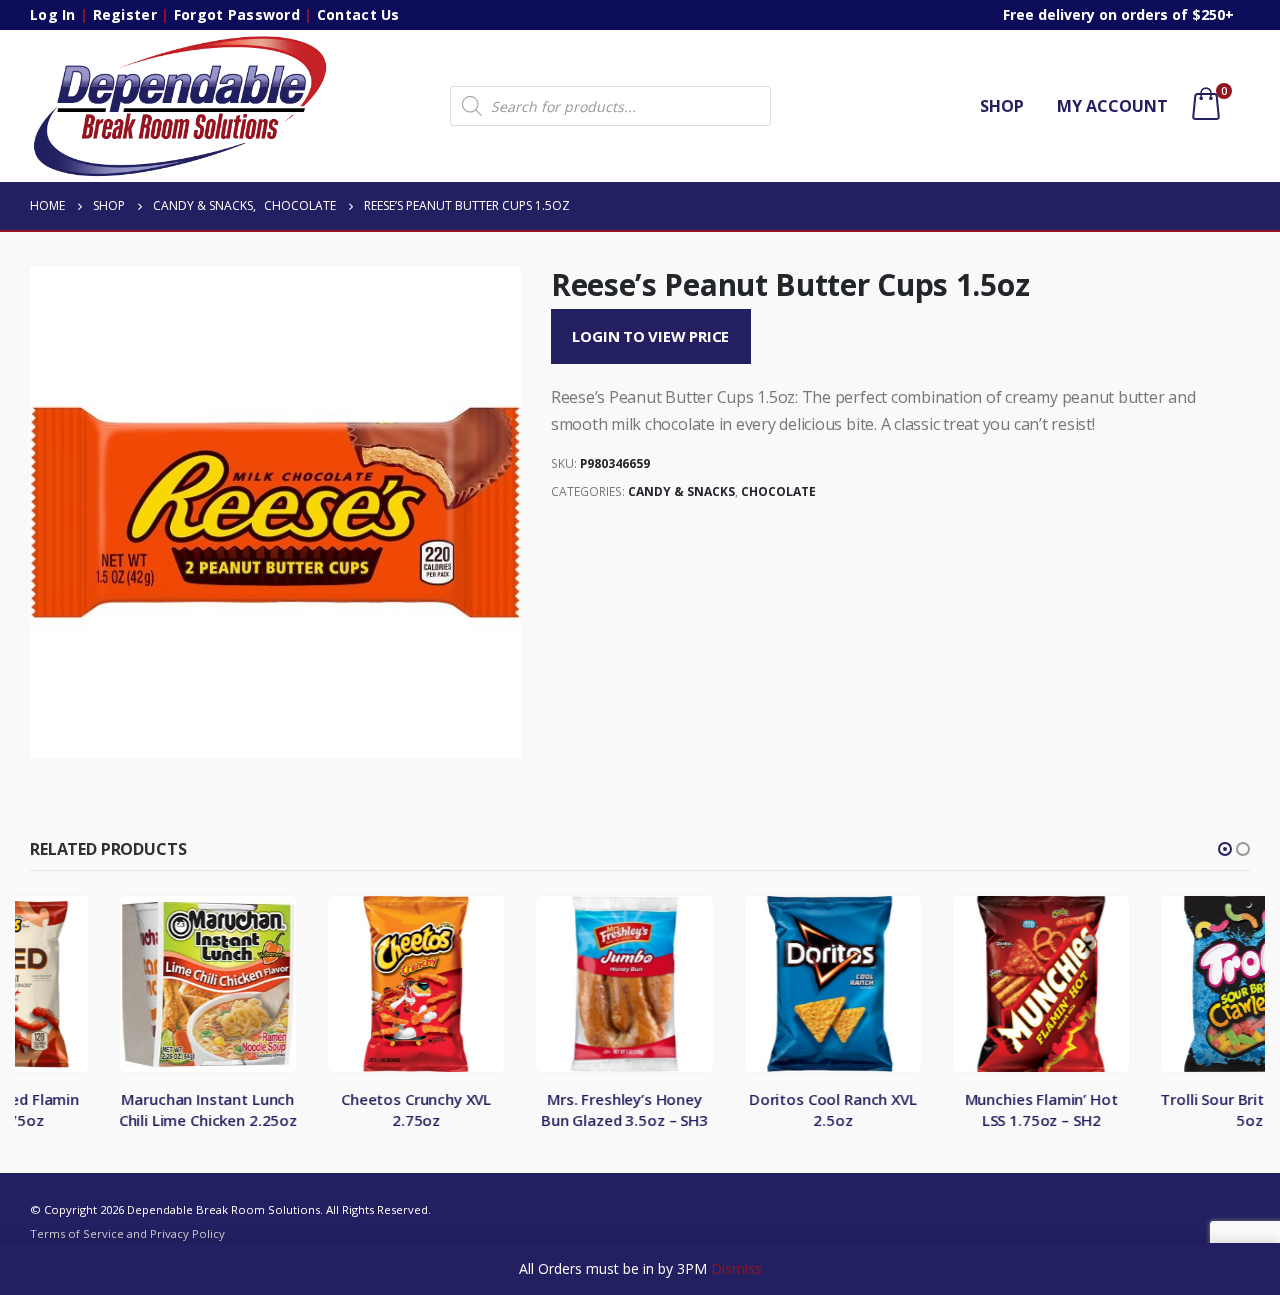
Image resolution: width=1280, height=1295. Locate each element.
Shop (1002, 106)
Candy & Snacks (681, 491)
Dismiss (736, 1268)
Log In (53, 14)
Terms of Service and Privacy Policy (127, 1233)
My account (1112, 106)
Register (125, 14)
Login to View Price (650, 336)
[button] (1225, 849)
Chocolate (778, 491)
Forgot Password (237, 14)
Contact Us (358, 14)
